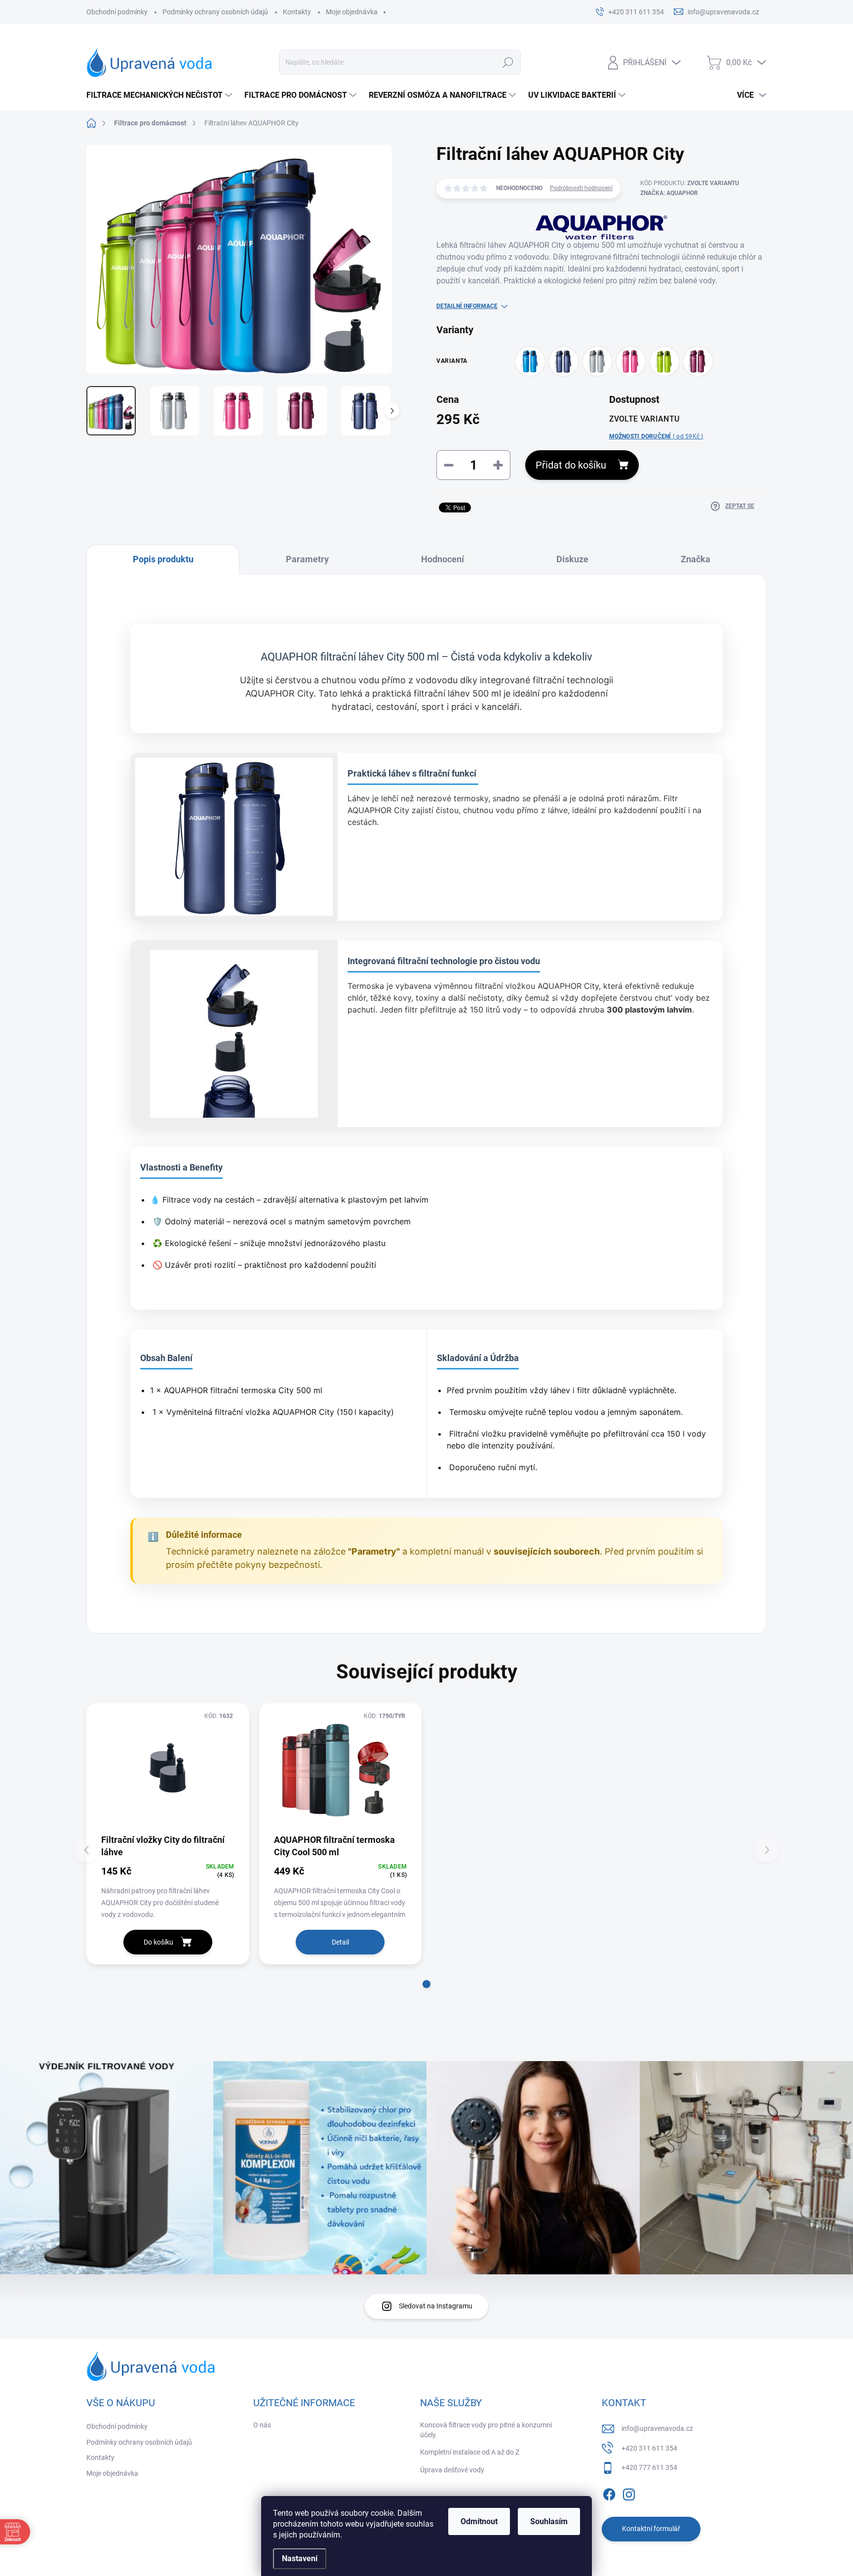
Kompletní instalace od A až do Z (470, 2452)
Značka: (669, 193)
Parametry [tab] (307, 559)
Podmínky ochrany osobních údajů (215, 12)
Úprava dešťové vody (452, 2470)
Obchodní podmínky (117, 12)
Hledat (508, 62)
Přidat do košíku (571, 465)
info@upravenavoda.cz (657, 2428)
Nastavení (300, 2558)
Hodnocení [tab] (443, 559)
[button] (426, 1984)
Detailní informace (467, 306)
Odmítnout (479, 2521)
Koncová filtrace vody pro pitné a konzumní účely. (486, 2430)
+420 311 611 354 (649, 2448)
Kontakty (297, 12)
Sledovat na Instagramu (436, 2306)
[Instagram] (629, 2493)
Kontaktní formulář (651, 2529)
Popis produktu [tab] (163, 559)
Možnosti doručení (656, 436)
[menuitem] (160, 95)
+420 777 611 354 (649, 2467)
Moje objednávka (352, 12)
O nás (262, 2425)
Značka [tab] (696, 559)
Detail (340, 1942)
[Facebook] (609, 2493)
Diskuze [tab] (572, 559)
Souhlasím (549, 2521)
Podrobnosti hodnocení (581, 188)
